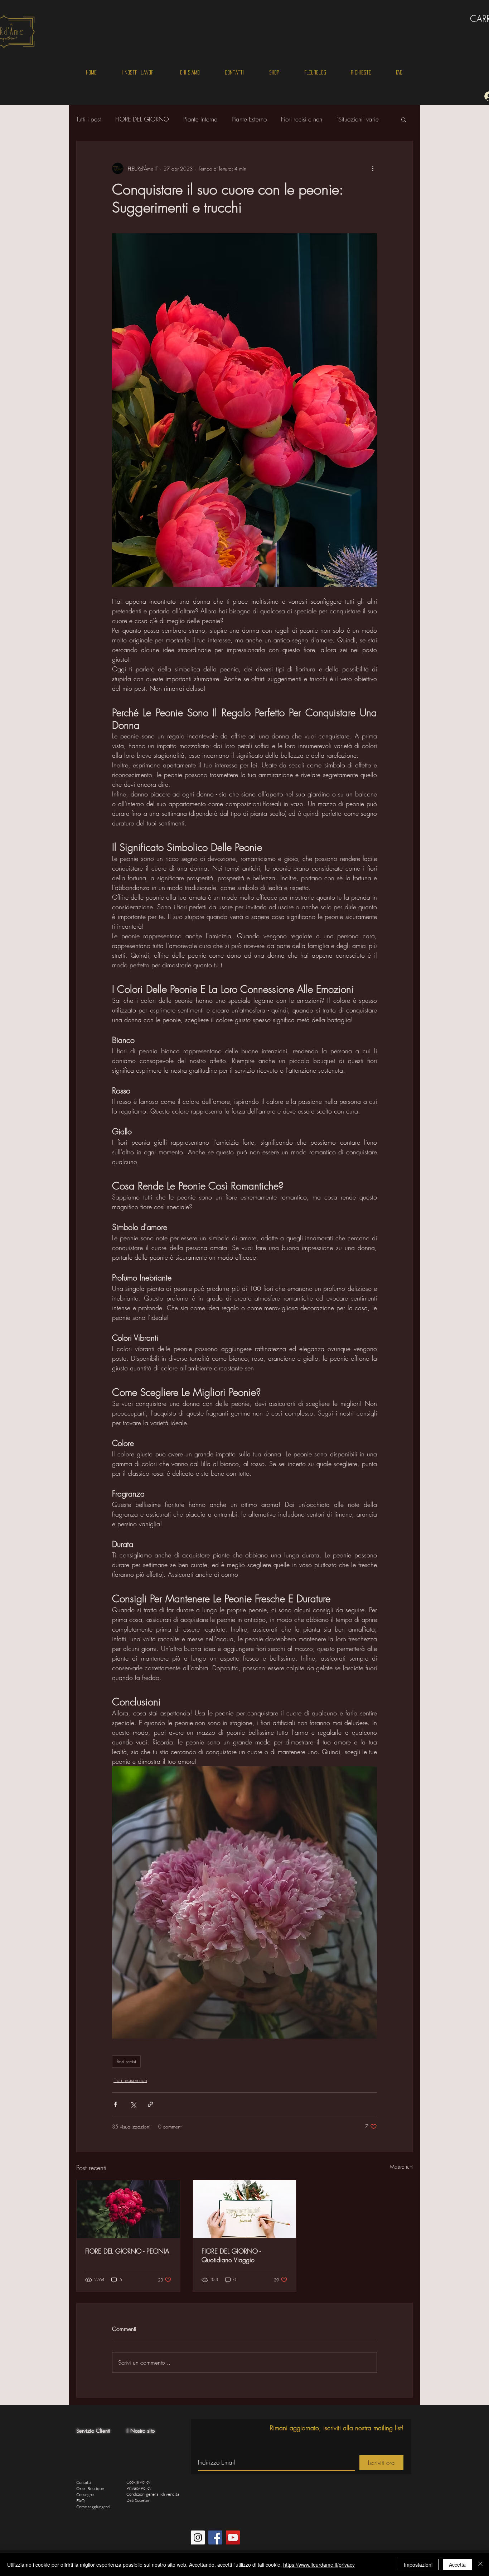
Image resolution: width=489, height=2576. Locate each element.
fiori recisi (126, 2061)
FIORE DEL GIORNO (142, 119)
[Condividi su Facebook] (115, 2104)
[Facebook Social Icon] (215, 2537)
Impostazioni (418, 2565)
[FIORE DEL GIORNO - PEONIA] (128, 2209)
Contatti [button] (84, 2482)
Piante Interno (200, 119)
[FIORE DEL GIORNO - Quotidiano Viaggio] (245, 2209)
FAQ (81, 2501)
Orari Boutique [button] (90, 2488)
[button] (404, 119)
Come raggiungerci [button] (93, 2507)
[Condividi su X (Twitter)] (133, 2104)
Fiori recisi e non (302, 119)
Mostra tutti (401, 2167)
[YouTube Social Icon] (233, 2537)
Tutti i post (89, 119)
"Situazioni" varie (358, 119)
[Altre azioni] (373, 168)
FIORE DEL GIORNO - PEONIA (127, 2251)
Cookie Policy (138, 2482)
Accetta (457, 2565)
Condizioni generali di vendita (153, 2494)
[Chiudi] (480, 2565)
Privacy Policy (139, 2488)
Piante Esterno (249, 119)
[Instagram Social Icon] (198, 2537)
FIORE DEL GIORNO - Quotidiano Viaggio (231, 2255)
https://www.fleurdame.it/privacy (319, 2565)
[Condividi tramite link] (151, 2104)
